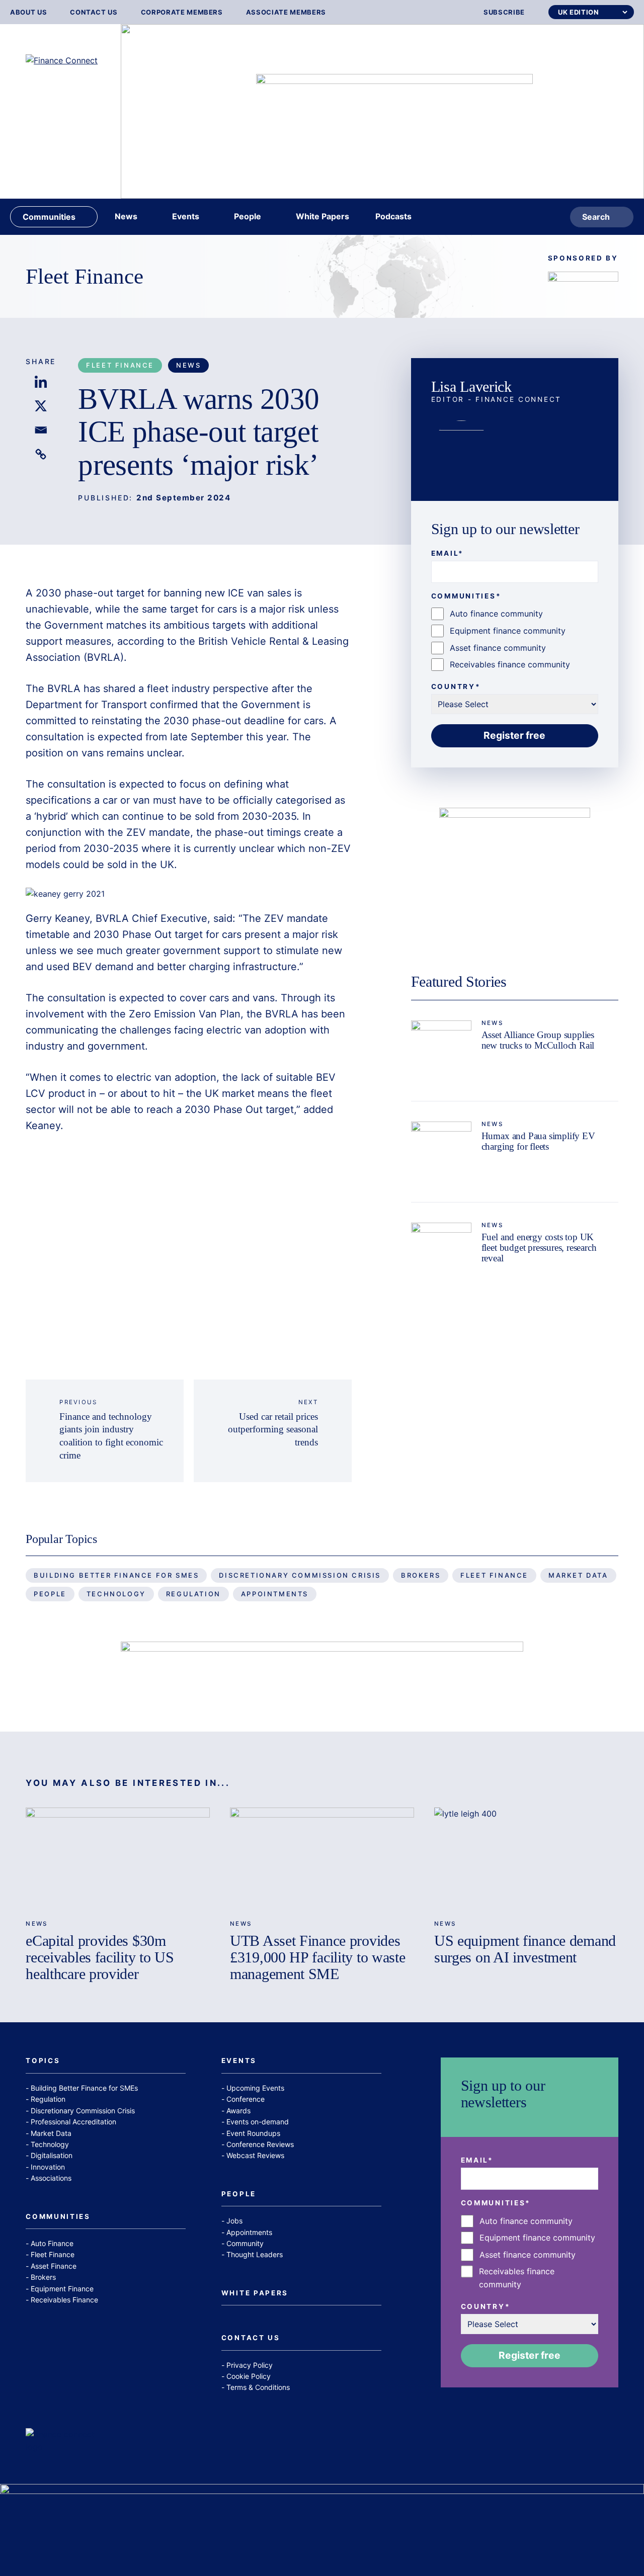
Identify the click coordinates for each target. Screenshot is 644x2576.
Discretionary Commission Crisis (300, 1575)
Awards (238, 2111)
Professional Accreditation (73, 2122)
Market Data (578, 1575)
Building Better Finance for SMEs (116, 1575)
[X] (41, 406)
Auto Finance (52, 2243)
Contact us (94, 12)
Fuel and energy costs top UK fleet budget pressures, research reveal (539, 1248)
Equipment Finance (62, 2289)
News (188, 365)
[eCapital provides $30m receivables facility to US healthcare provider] (118, 1859)
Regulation (193, 1594)
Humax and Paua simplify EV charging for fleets (538, 1141)
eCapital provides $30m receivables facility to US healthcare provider (100, 1957)
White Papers (255, 2293)
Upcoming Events (255, 2088)
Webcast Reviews (255, 2155)
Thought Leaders (255, 2254)
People (50, 1594)
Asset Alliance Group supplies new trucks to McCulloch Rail (538, 1040)
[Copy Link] (41, 454)
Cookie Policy (249, 2376)
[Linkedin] (41, 382)
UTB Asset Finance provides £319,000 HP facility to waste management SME (317, 1957)
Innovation (48, 2167)
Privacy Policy (250, 2365)
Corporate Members (182, 12)
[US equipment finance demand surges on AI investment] (526, 1859)
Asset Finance (54, 2266)
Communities (58, 2217)
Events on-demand (258, 2122)
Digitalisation (52, 2155)
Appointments (275, 1594)
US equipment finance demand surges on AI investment (525, 1949)
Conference (246, 2099)
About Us (28, 12)
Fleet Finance (85, 276)
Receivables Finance (64, 2300)
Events (239, 2061)
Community (245, 2243)
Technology (116, 1594)
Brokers (421, 1575)
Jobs (234, 2221)
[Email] (41, 430)
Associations (51, 2178)
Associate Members (286, 12)
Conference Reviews (260, 2144)
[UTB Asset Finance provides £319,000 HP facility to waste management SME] (322, 1859)
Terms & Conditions (258, 2387)
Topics (43, 2061)
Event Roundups (253, 2133)
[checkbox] (515, 639)
